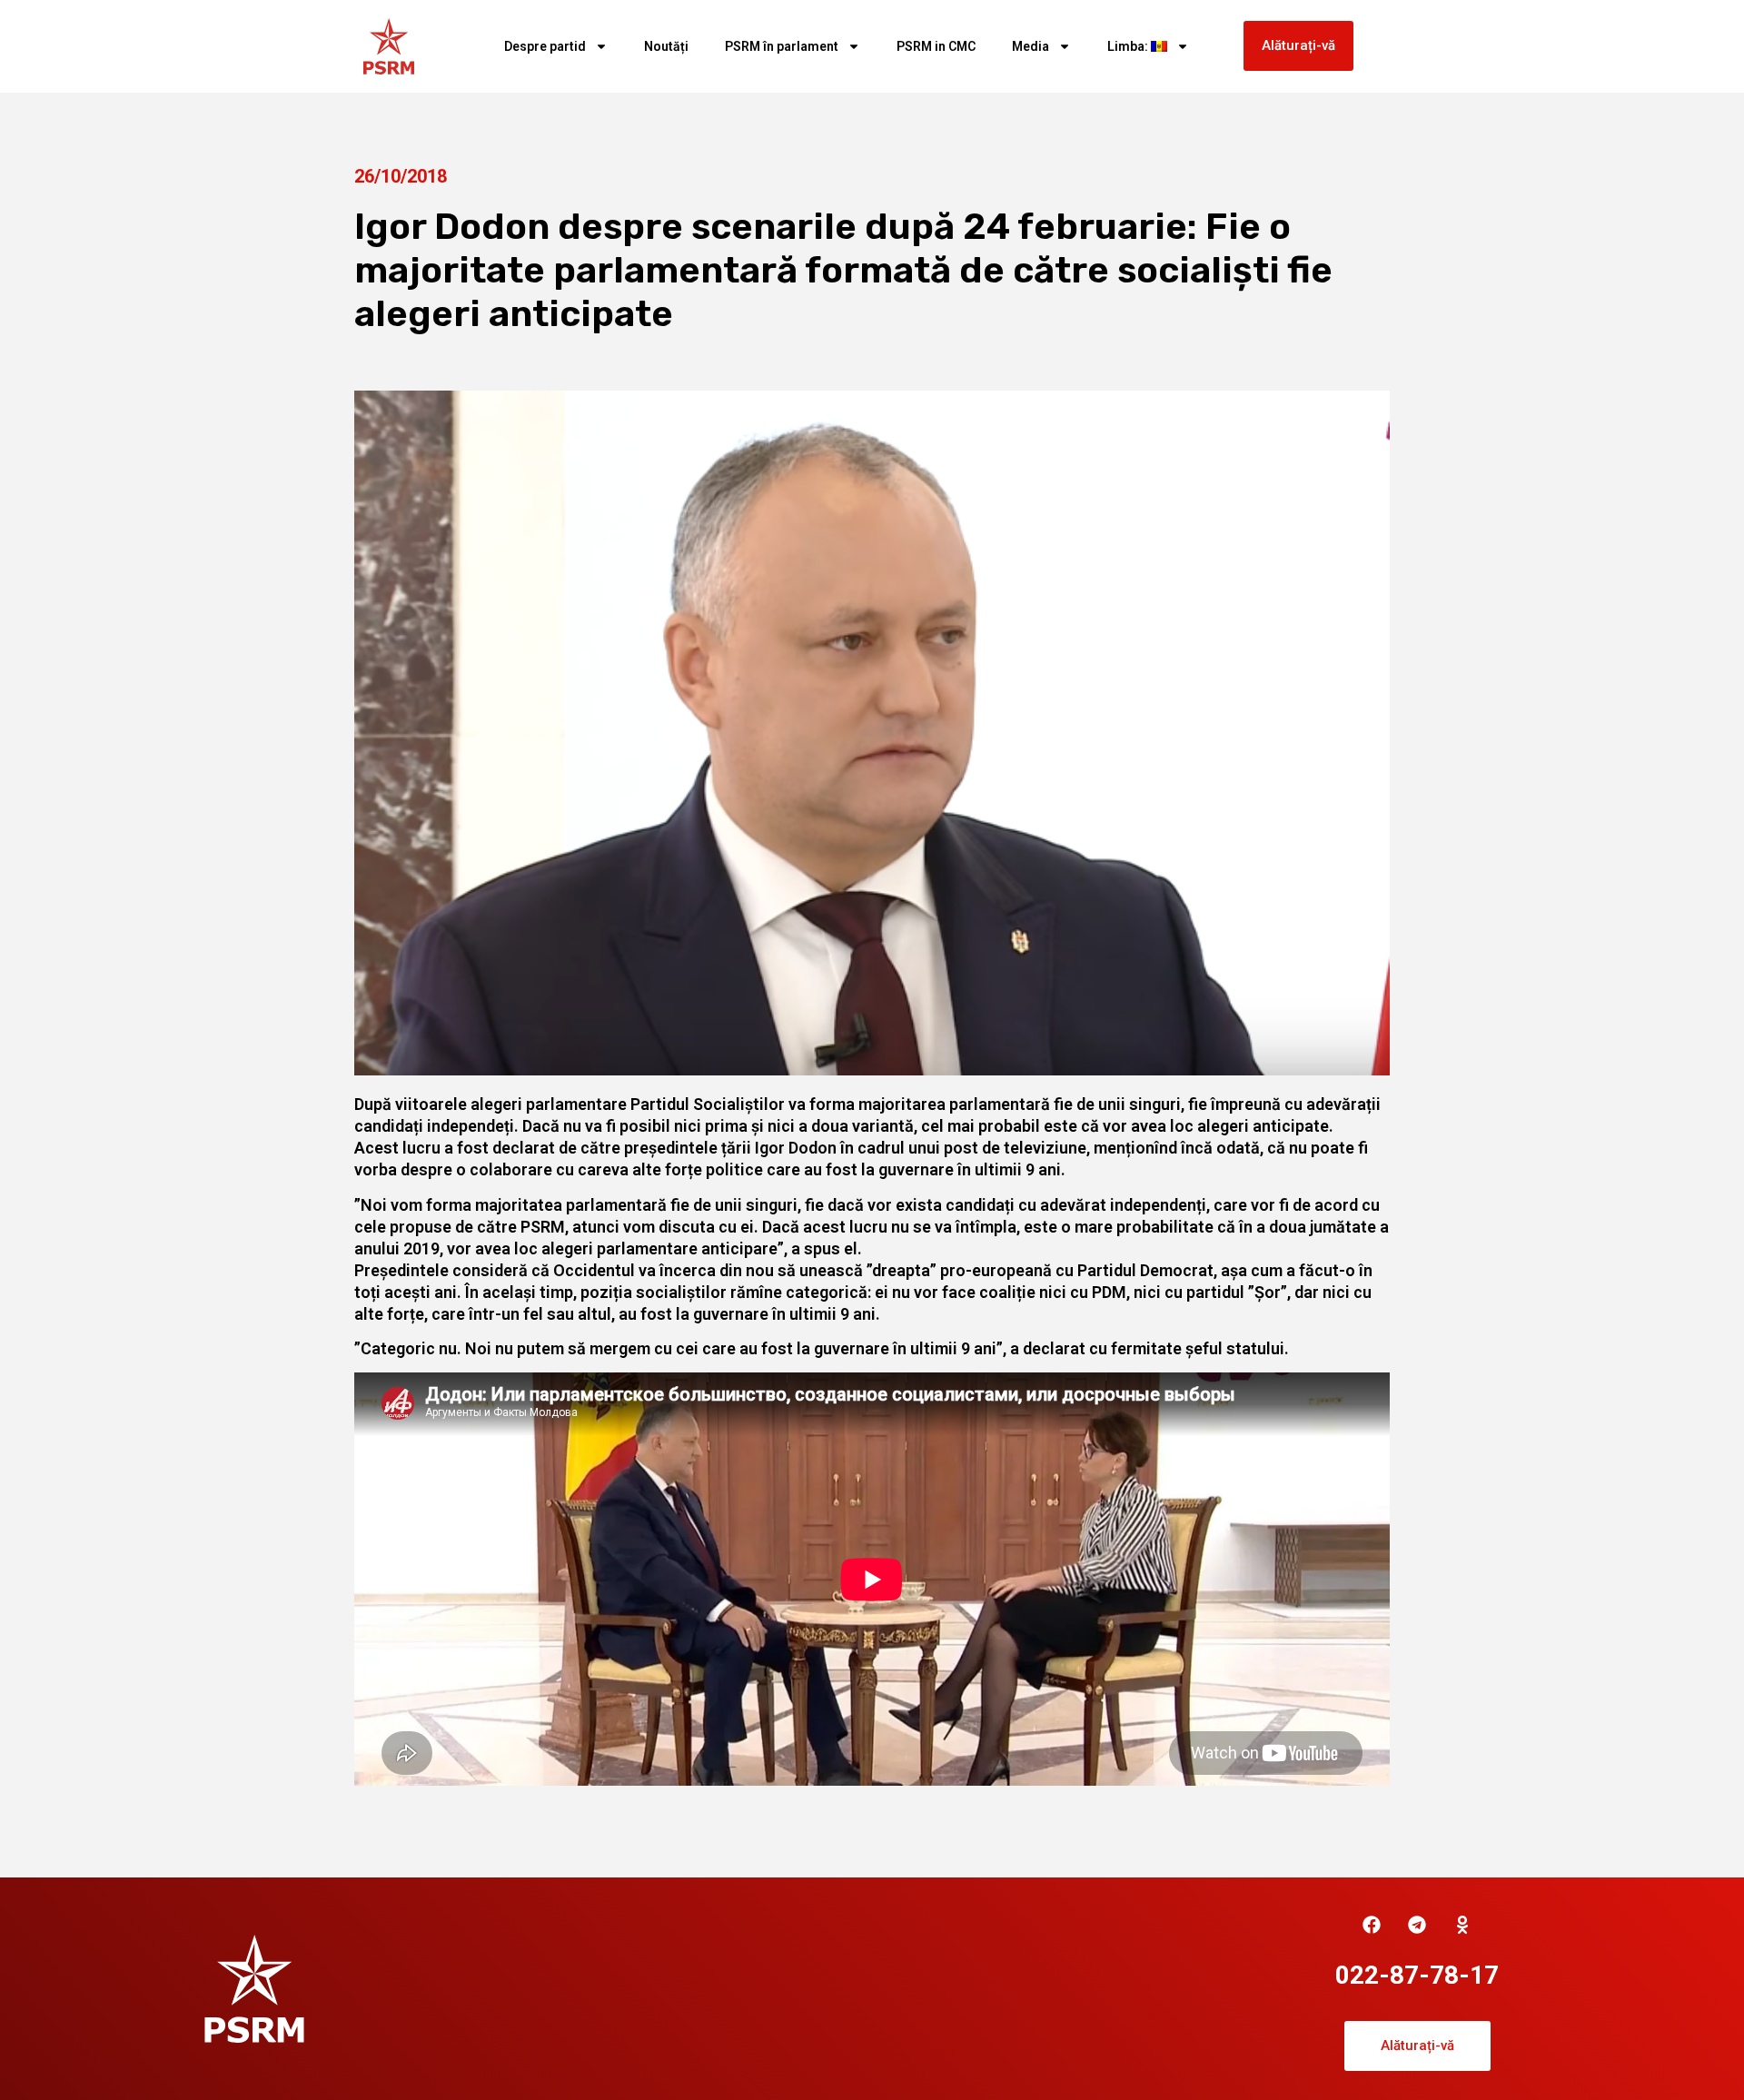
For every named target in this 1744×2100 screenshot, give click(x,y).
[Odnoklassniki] (1462, 1925)
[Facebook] (1372, 1925)
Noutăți (666, 46)
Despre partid (545, 46)
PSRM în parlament (782, 46)
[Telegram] (1417, 1925)
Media (1031, 46)
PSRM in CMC (936, 46)
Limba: (1129, 46)
